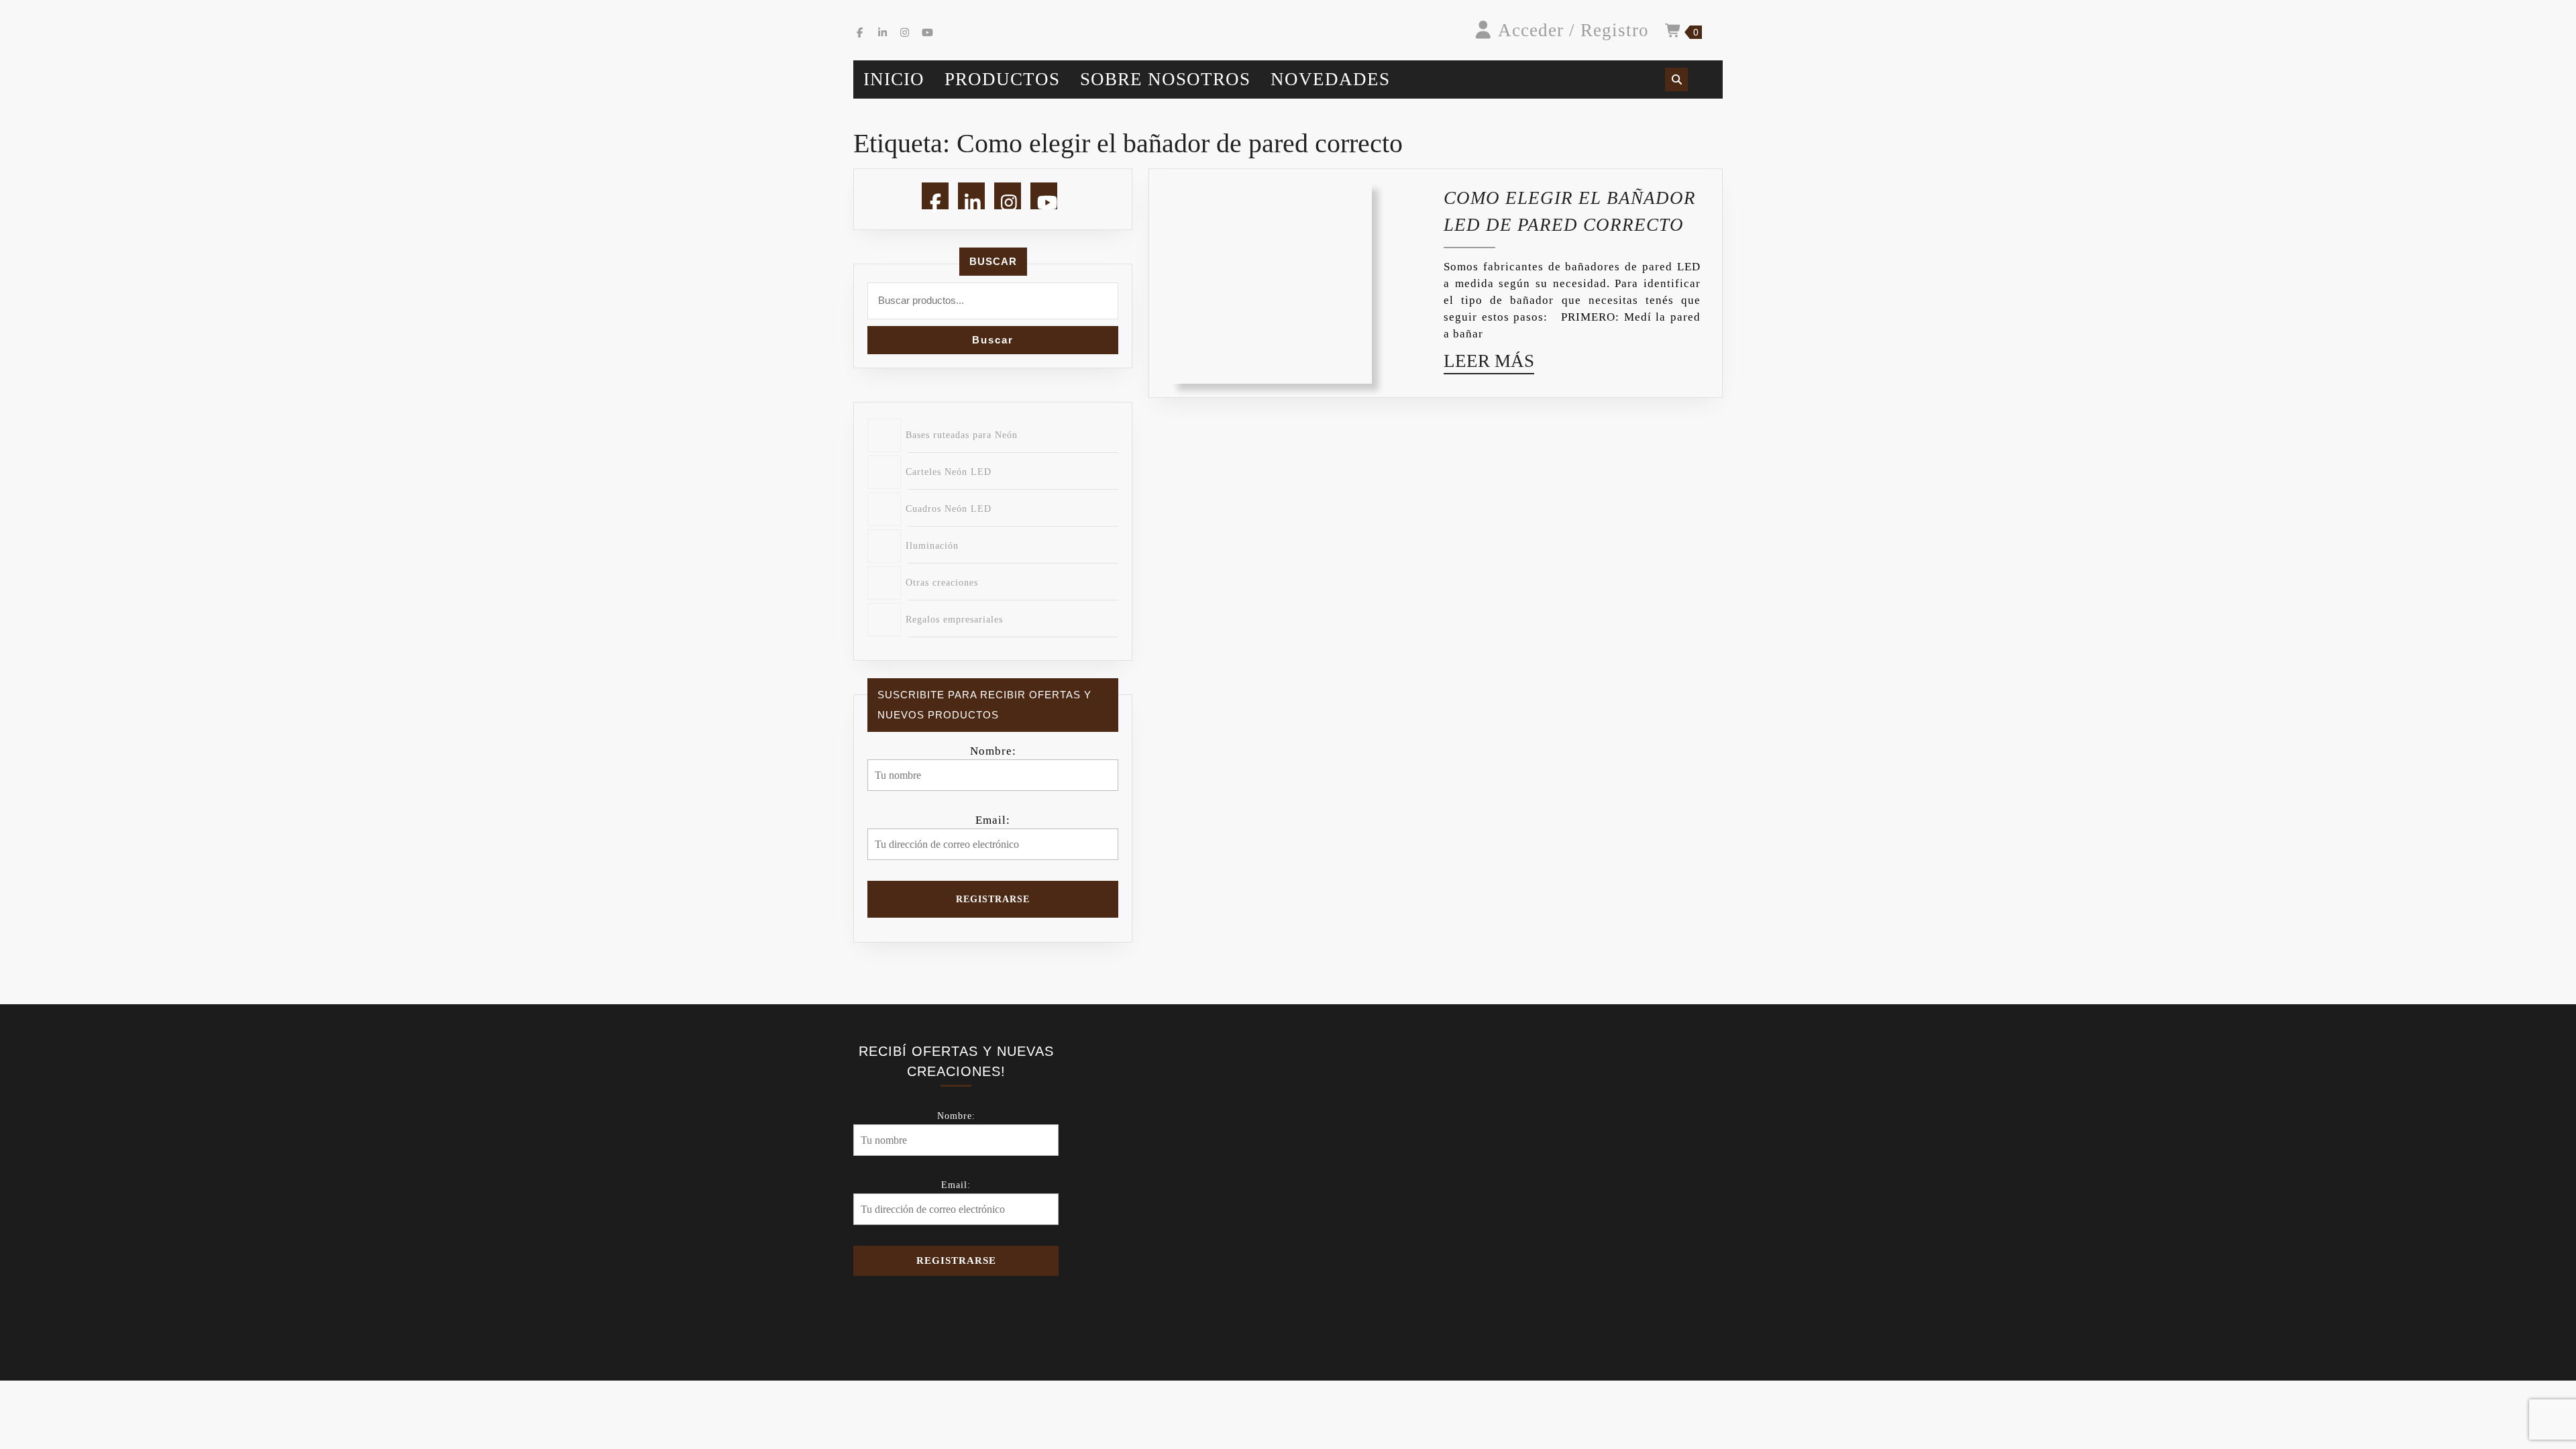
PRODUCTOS (1002, 79)
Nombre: (993, 751)
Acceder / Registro (1573, 30)
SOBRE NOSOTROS (1165, 79)
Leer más (1489, 364)
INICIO (894, 79)
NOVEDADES (1330, 79)
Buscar (993, 261)
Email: (993, 820)
